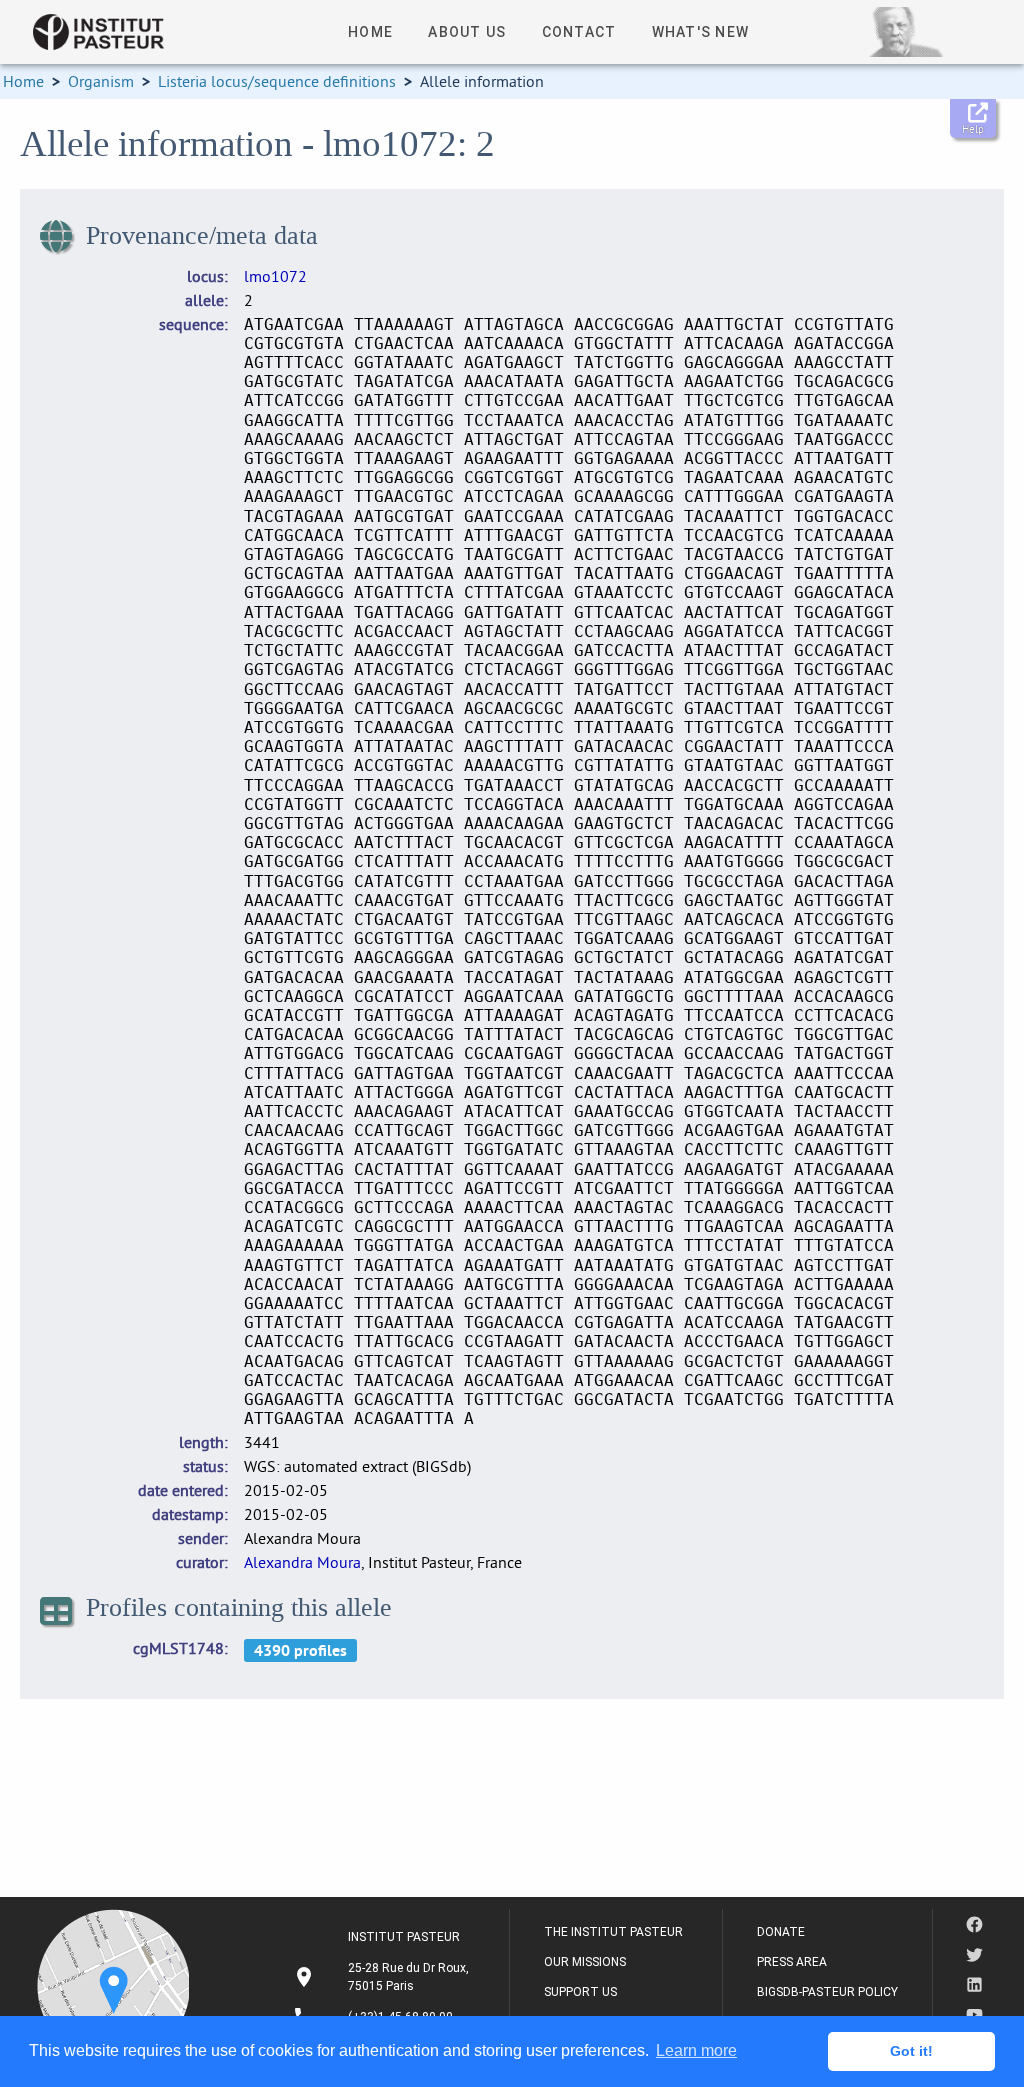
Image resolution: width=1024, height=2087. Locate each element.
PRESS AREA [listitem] (792, 1962)
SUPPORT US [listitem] (580, 1992)
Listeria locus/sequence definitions (277, 81)
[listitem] (383, 1977)
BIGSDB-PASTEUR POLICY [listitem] (827, 1992)
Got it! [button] (911, 2051)
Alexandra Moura (302, 1562)
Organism (101, 81)
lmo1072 (275, 276)
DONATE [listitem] (781, 1932)
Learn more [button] (696, 2050)
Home (23, 81)
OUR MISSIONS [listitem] (585, 1962)
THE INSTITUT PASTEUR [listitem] (613, 1932)
